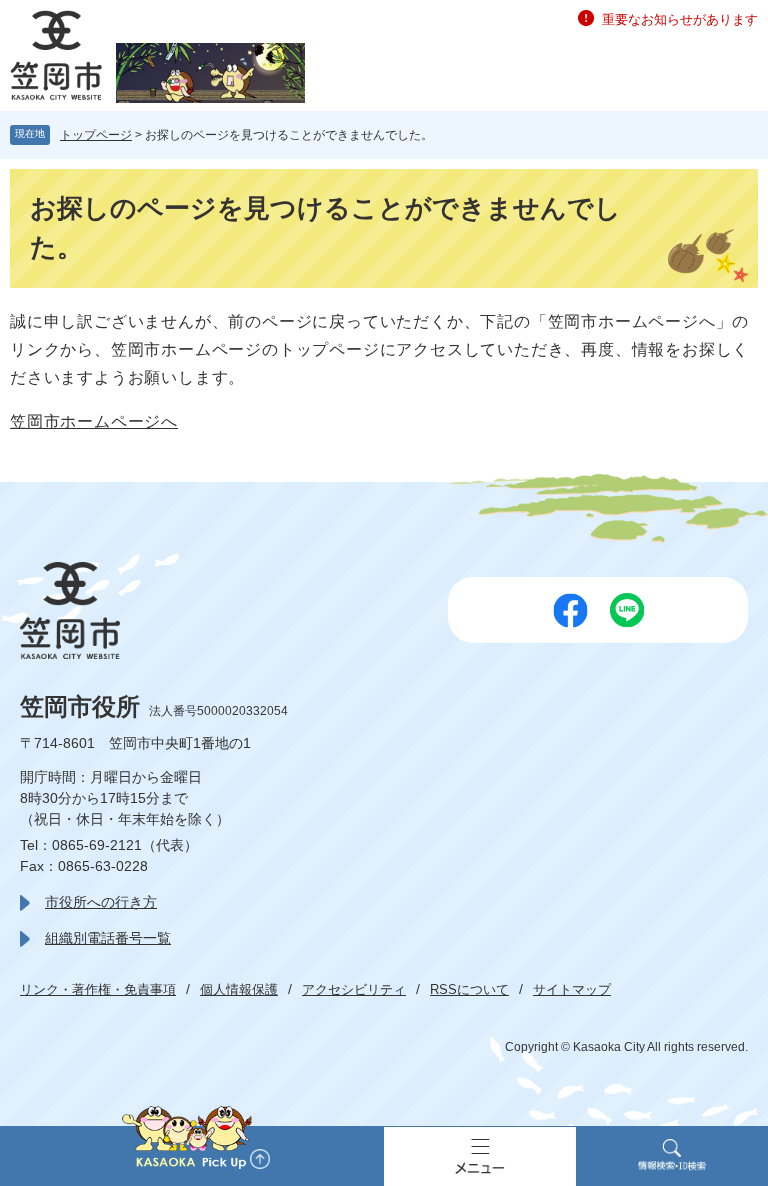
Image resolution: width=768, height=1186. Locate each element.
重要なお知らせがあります (680, 19)
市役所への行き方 (101, 902)
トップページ (96, 135)
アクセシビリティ (354, 989)
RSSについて (469, 989)
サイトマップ (572, 989)
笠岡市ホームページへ (94, 421)
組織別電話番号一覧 (108, 938)
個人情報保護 (239, 989)
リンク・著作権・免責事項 (98, 989)
